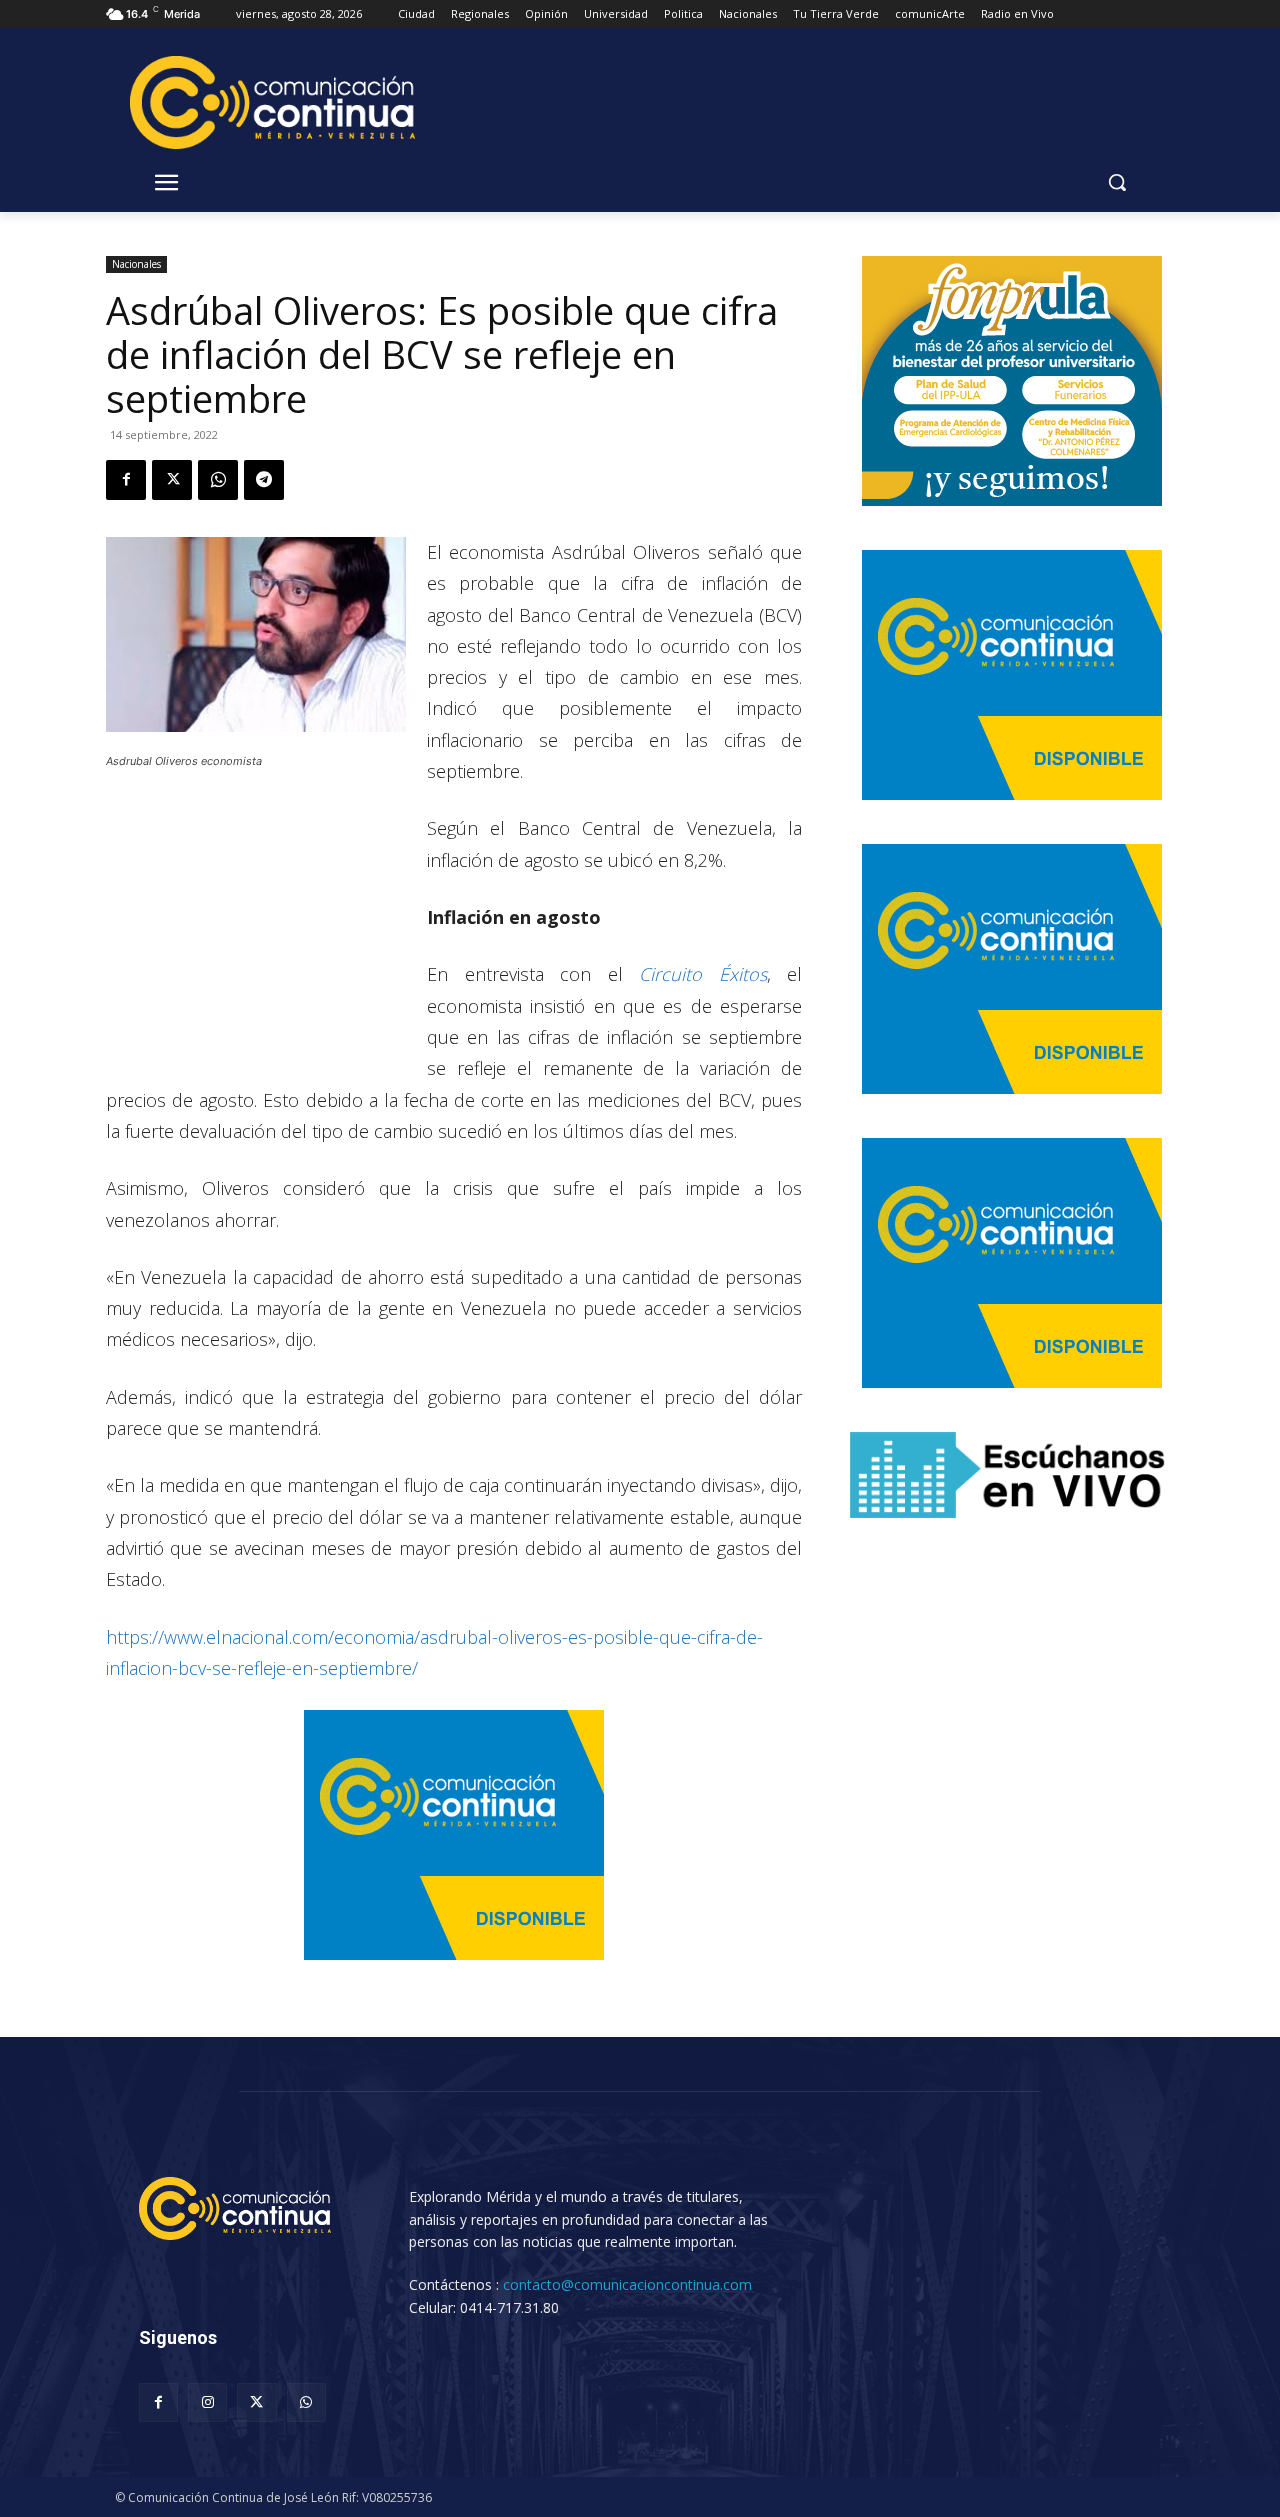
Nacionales (136, 264)
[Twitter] (172, 480)
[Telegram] (264, 480)
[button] (1117, 182)
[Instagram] (207, 2402)
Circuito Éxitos (695, 974)
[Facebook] (126, 480)
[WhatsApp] (218, 480)
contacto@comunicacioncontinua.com (627, 2284)
